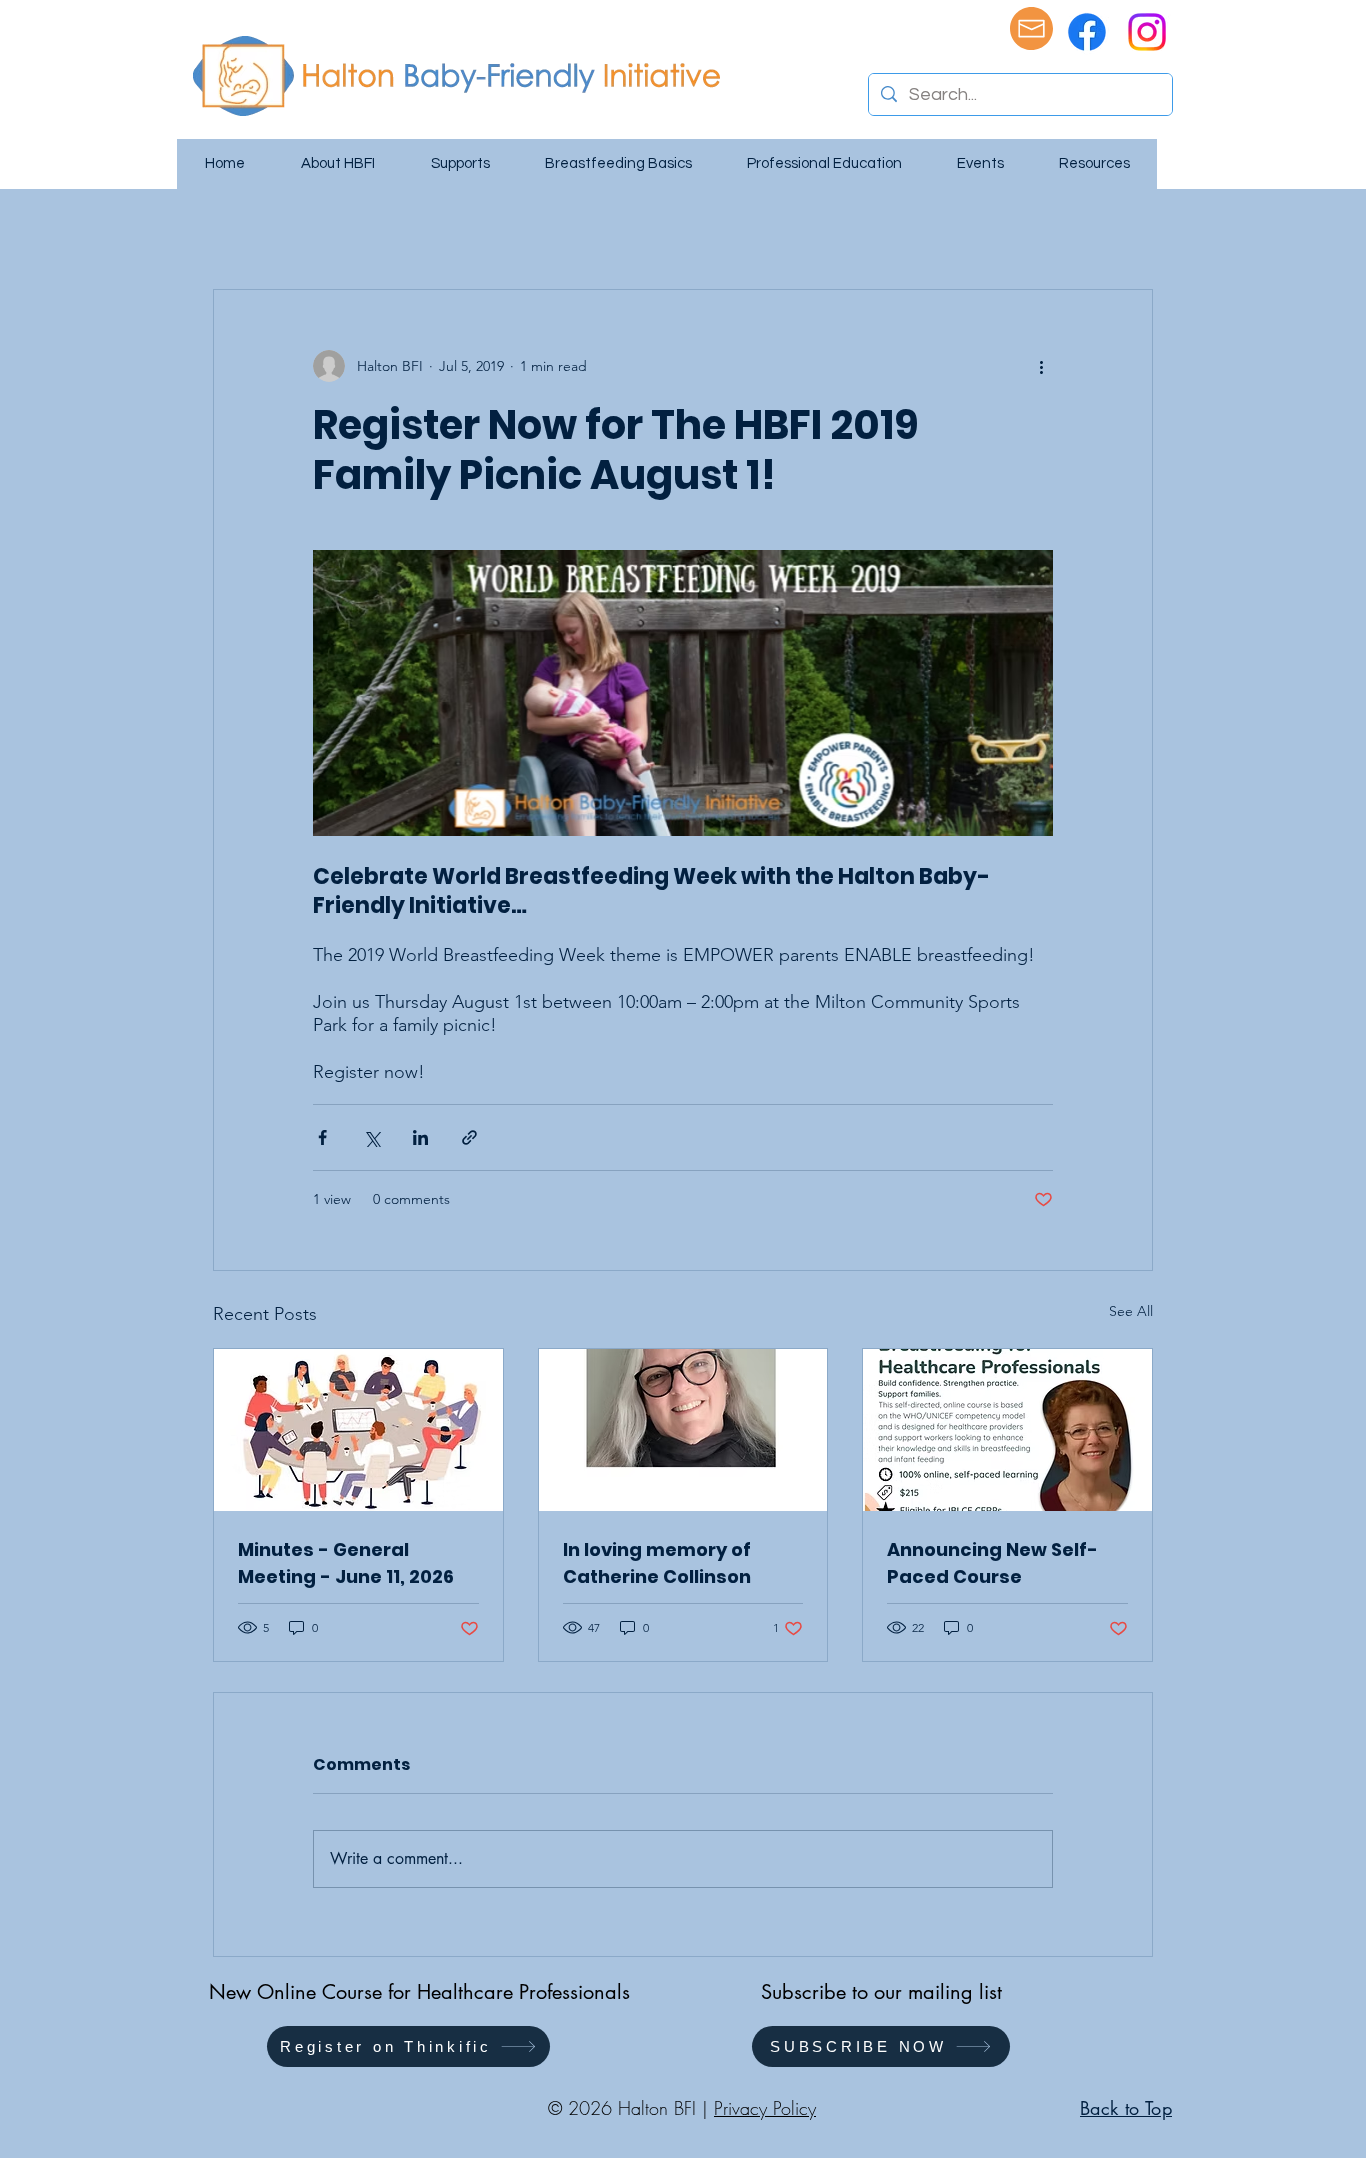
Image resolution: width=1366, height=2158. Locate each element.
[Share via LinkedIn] (420, 1137)
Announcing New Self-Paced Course (992, 1563)
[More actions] (1041, 366)
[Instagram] (1147, 32)
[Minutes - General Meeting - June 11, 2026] (358, 1430)
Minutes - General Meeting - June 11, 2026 (346, 1563)
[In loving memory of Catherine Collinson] (683, 1430)
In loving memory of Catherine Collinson (657, 1563)
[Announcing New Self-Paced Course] (1007, 1430)
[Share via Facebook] (322, 1137)
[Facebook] (1087, 32)
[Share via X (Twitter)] (371, 1137)
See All (1131, 1311)
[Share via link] (469, 1137)
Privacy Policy (765, 2108)
